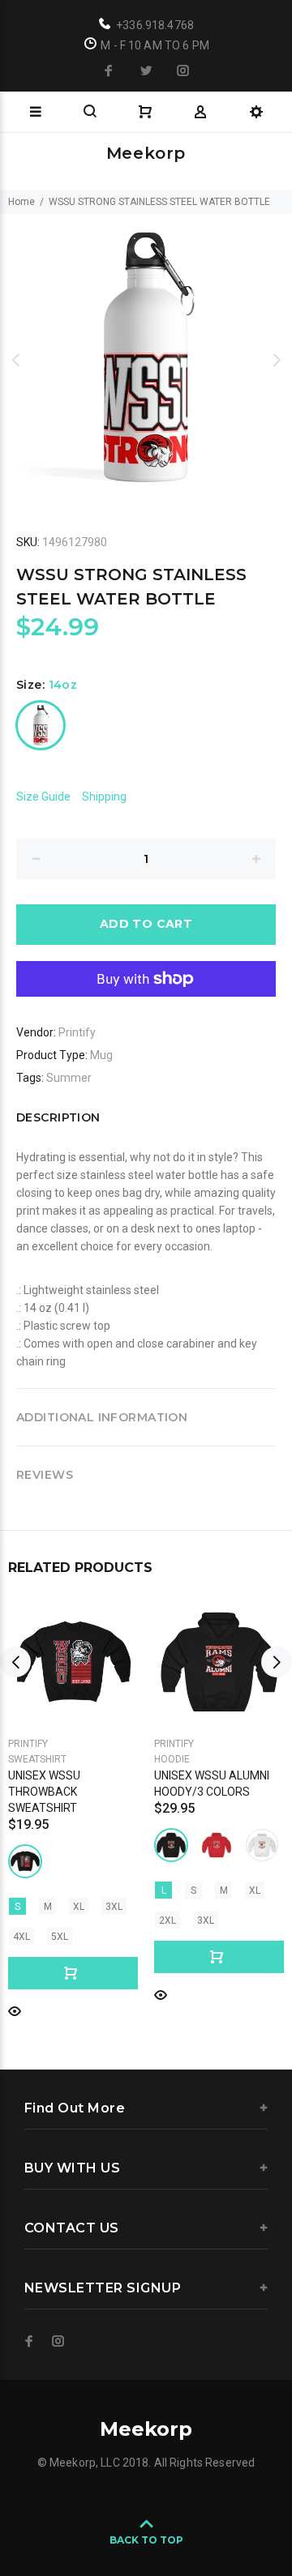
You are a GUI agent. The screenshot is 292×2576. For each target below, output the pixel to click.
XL (79, 1907)
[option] (146, 360)
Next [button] (277, 360)
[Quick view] (15, 2010)
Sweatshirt (37, 1759)
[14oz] (41, 725)
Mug (101, 1055)
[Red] (217, 1845)
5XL (60, 1937)
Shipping (104, 797)
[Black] (25, 1861)
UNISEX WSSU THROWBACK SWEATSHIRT (44, 1792)
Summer (69, 1078)
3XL (114, 1907)
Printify (77, 1032)
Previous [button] (15, 360)
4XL (21, 1937)
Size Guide (43, 797)
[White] (262, 1845)
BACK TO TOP (146, 2540)
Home (21, 202)
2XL (167, 1920)
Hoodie (172, 1759)
